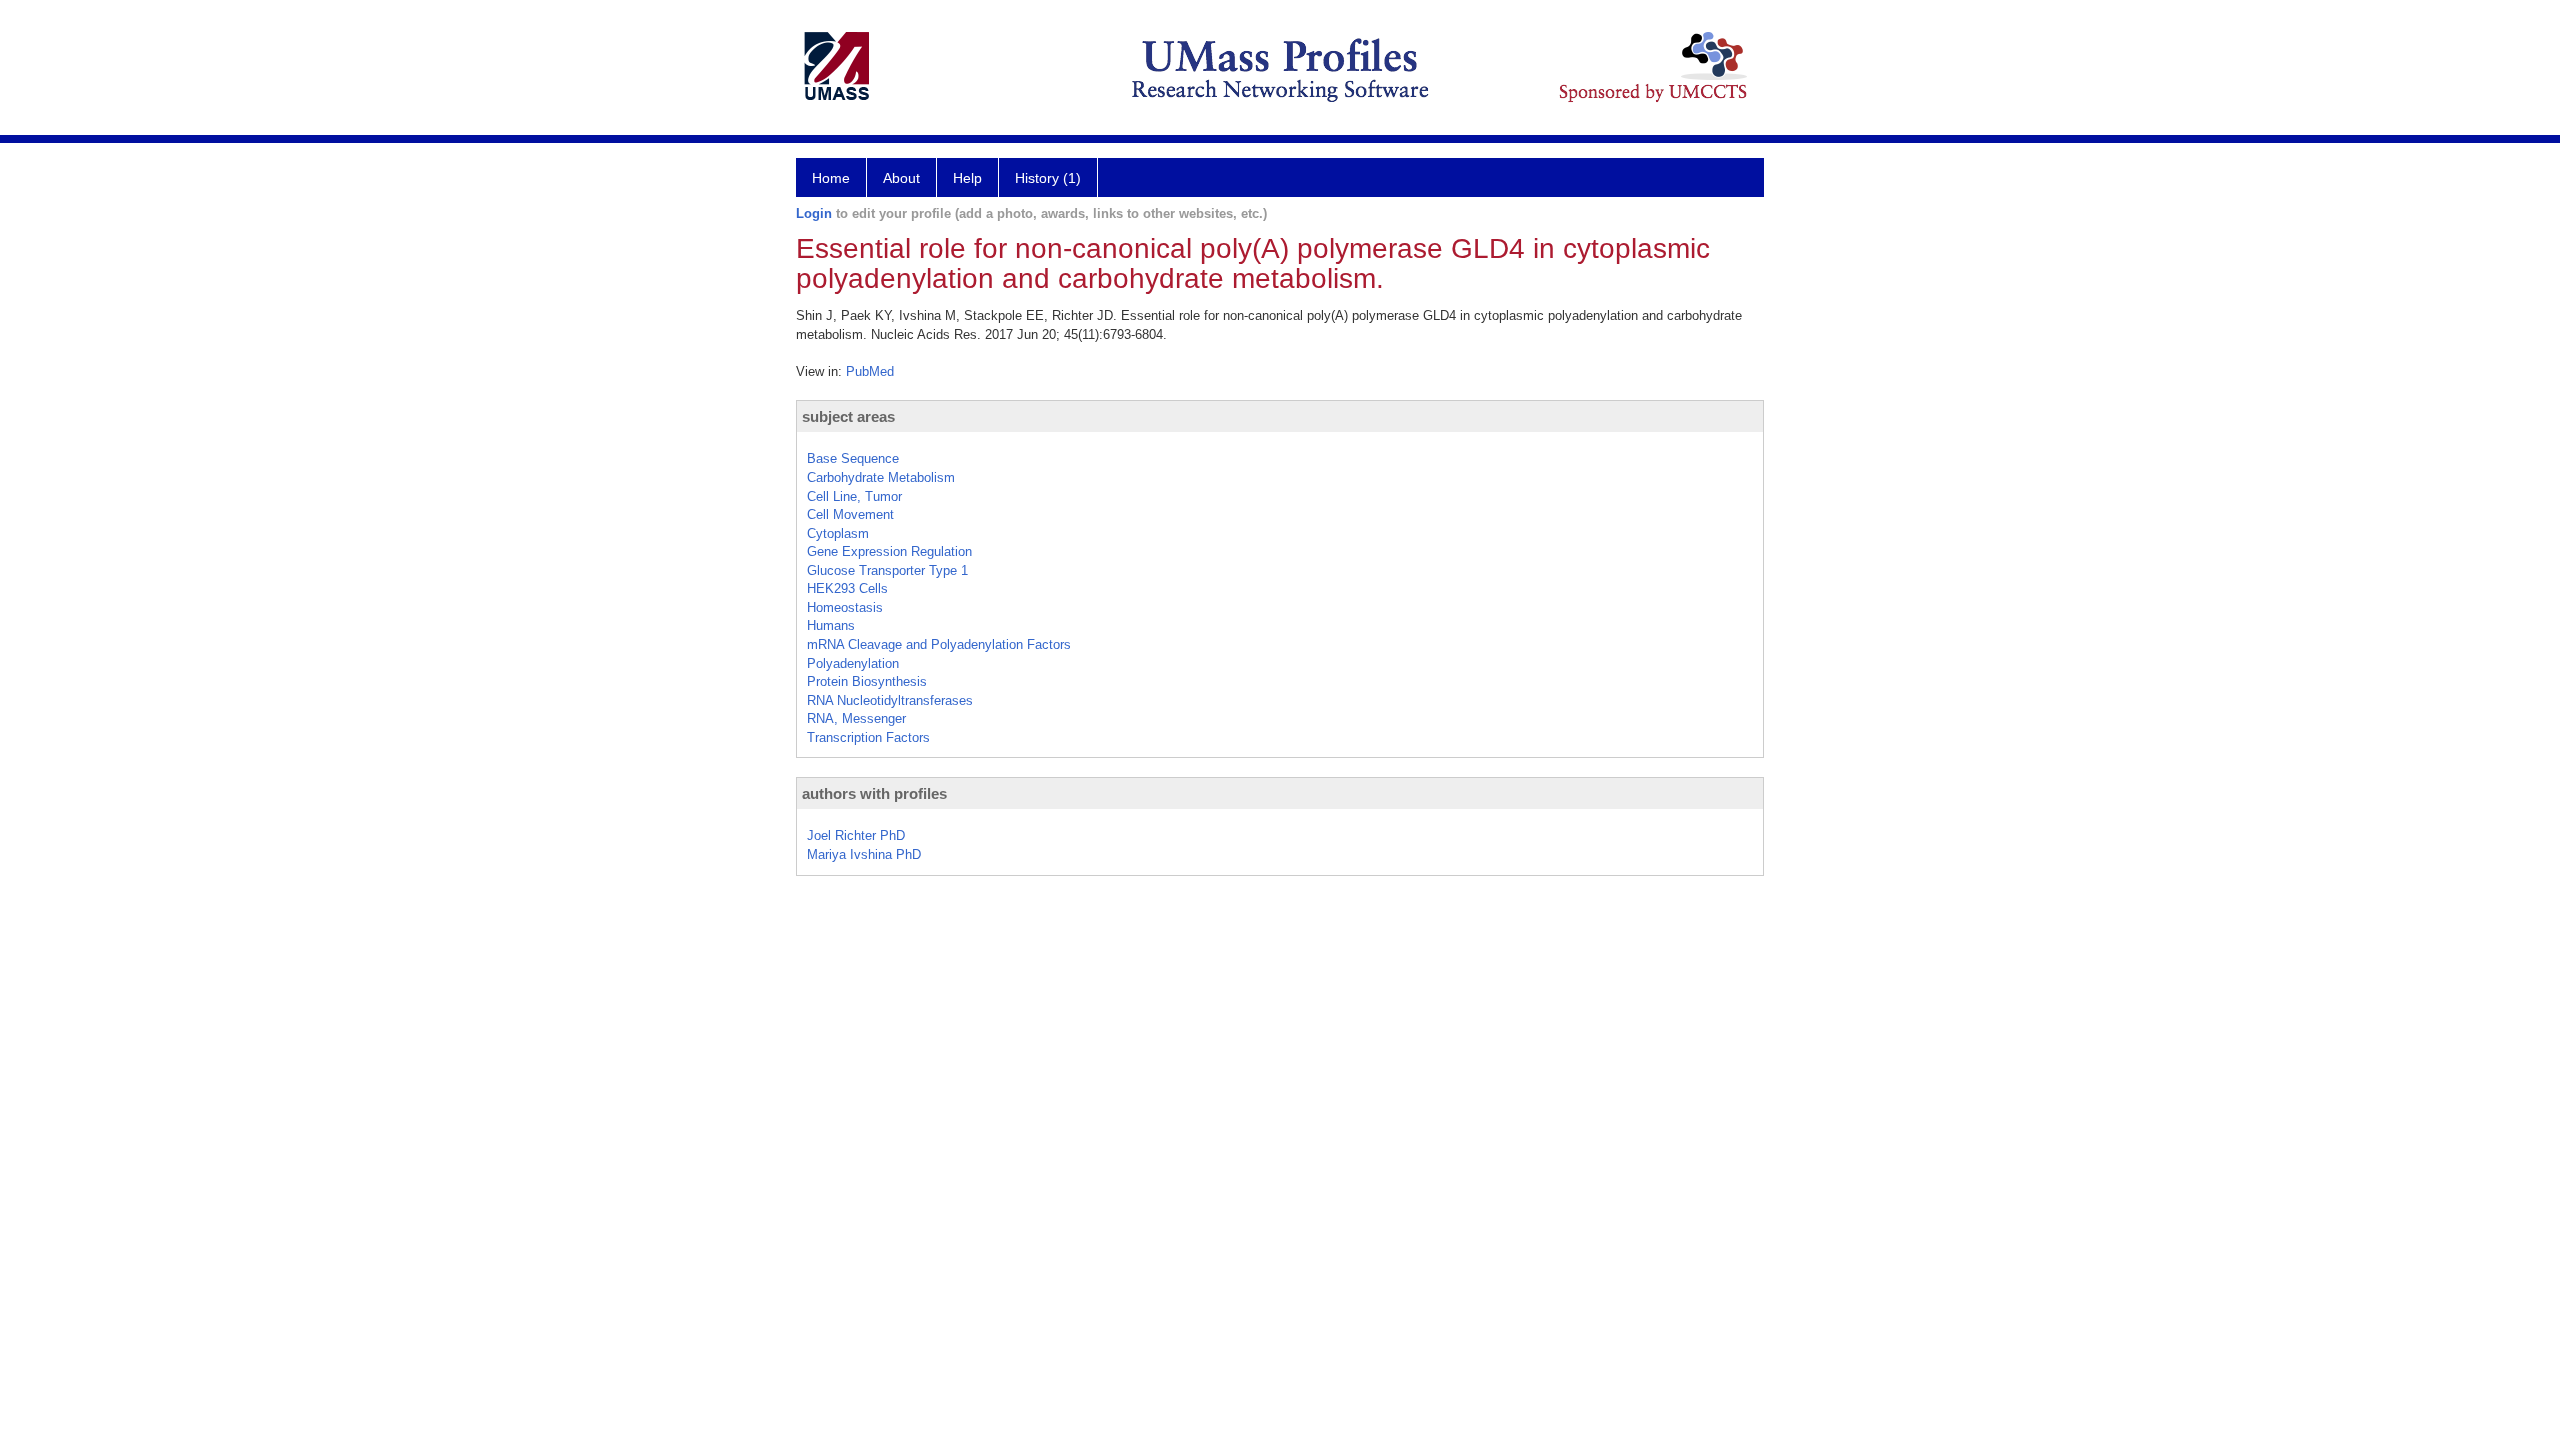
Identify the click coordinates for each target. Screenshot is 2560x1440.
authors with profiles (874, 793)
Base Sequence (853, 458)
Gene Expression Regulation (889, 551)
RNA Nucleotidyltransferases (890, 700)
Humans (831, 625)
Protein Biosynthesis (867, 681)
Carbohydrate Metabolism (881, 477)
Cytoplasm (838, 533)
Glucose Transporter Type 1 (887, 570)
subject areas (848, 416)
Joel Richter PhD (856, 835)
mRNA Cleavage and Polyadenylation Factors (939, 644)
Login (814, 213)
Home (831, 178)
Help (967, 178)
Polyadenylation (853, 663)
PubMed (870, 371)
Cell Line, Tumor (854, 496)
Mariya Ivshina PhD (864, 854)
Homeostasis (845, 607)
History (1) (1048, 178)
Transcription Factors (868, 737)
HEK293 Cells (847, 588)
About (901, 178)
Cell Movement (850, 514)
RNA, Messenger (856, 718)
